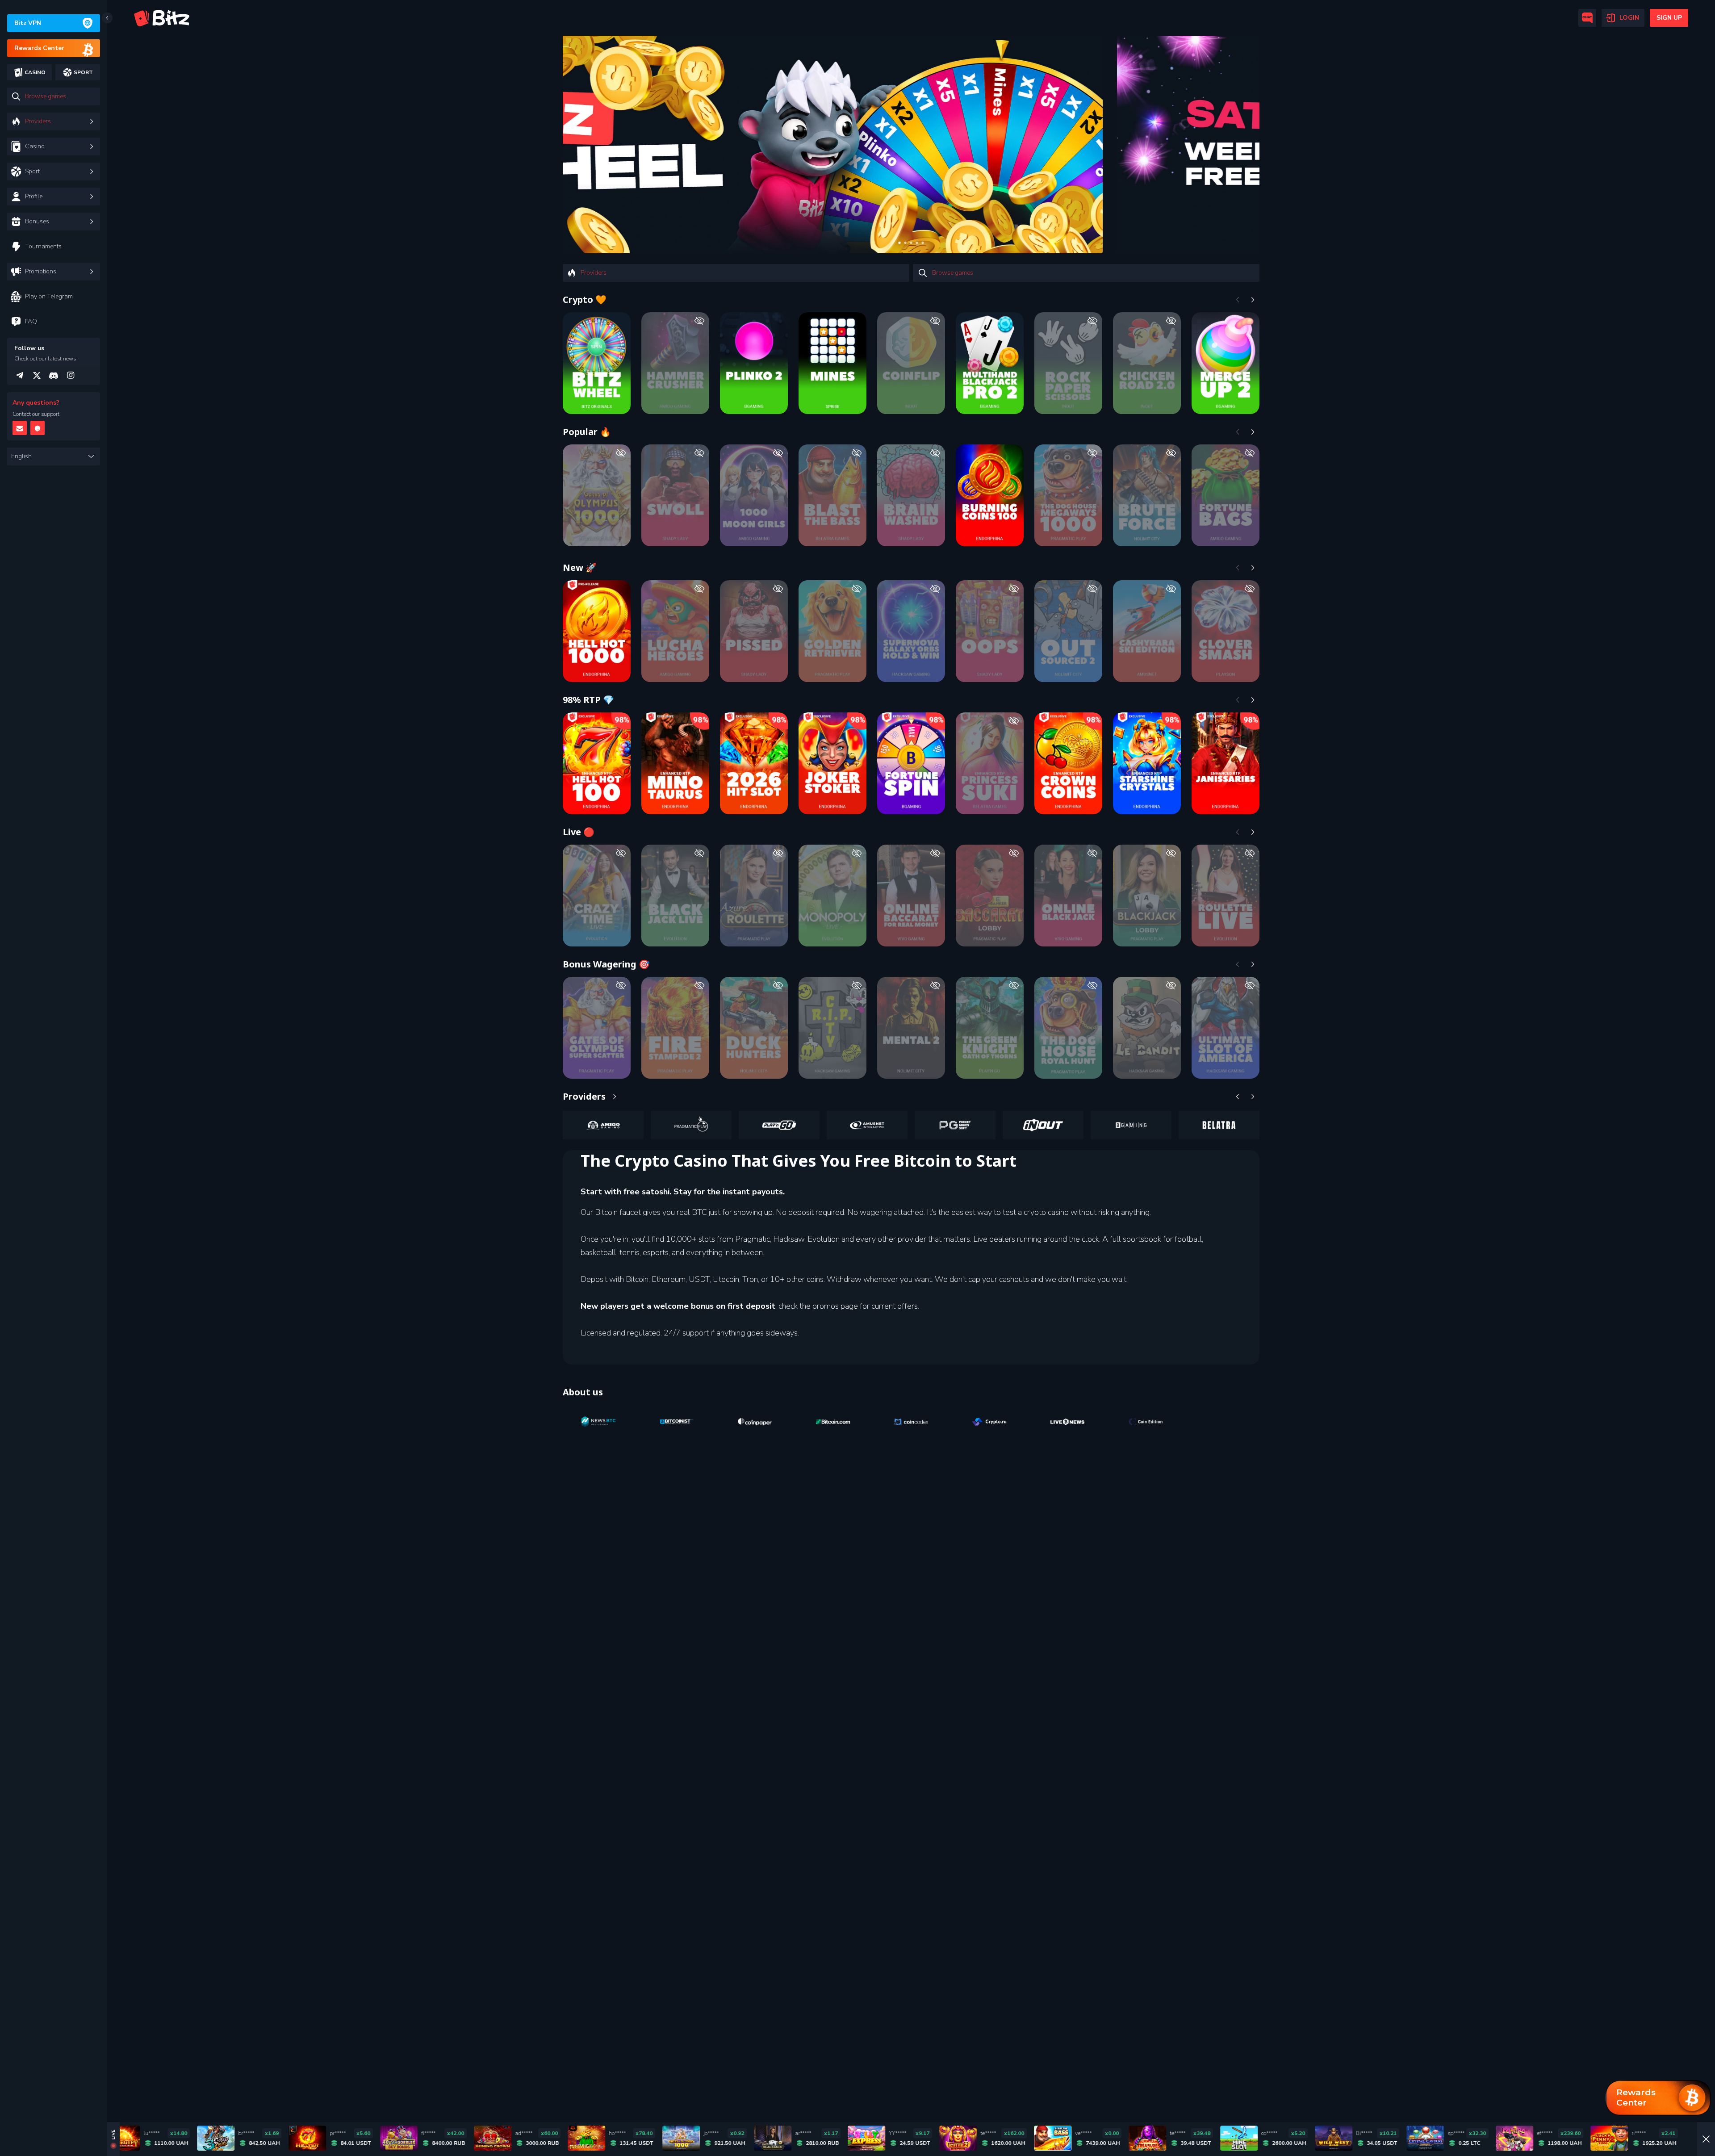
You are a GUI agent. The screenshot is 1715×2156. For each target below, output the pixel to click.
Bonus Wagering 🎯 (606, 964)
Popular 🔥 (587, 432)
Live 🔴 (579, 832)
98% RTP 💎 (588, 700)
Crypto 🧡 (585, 299)
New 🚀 (580, 567)
